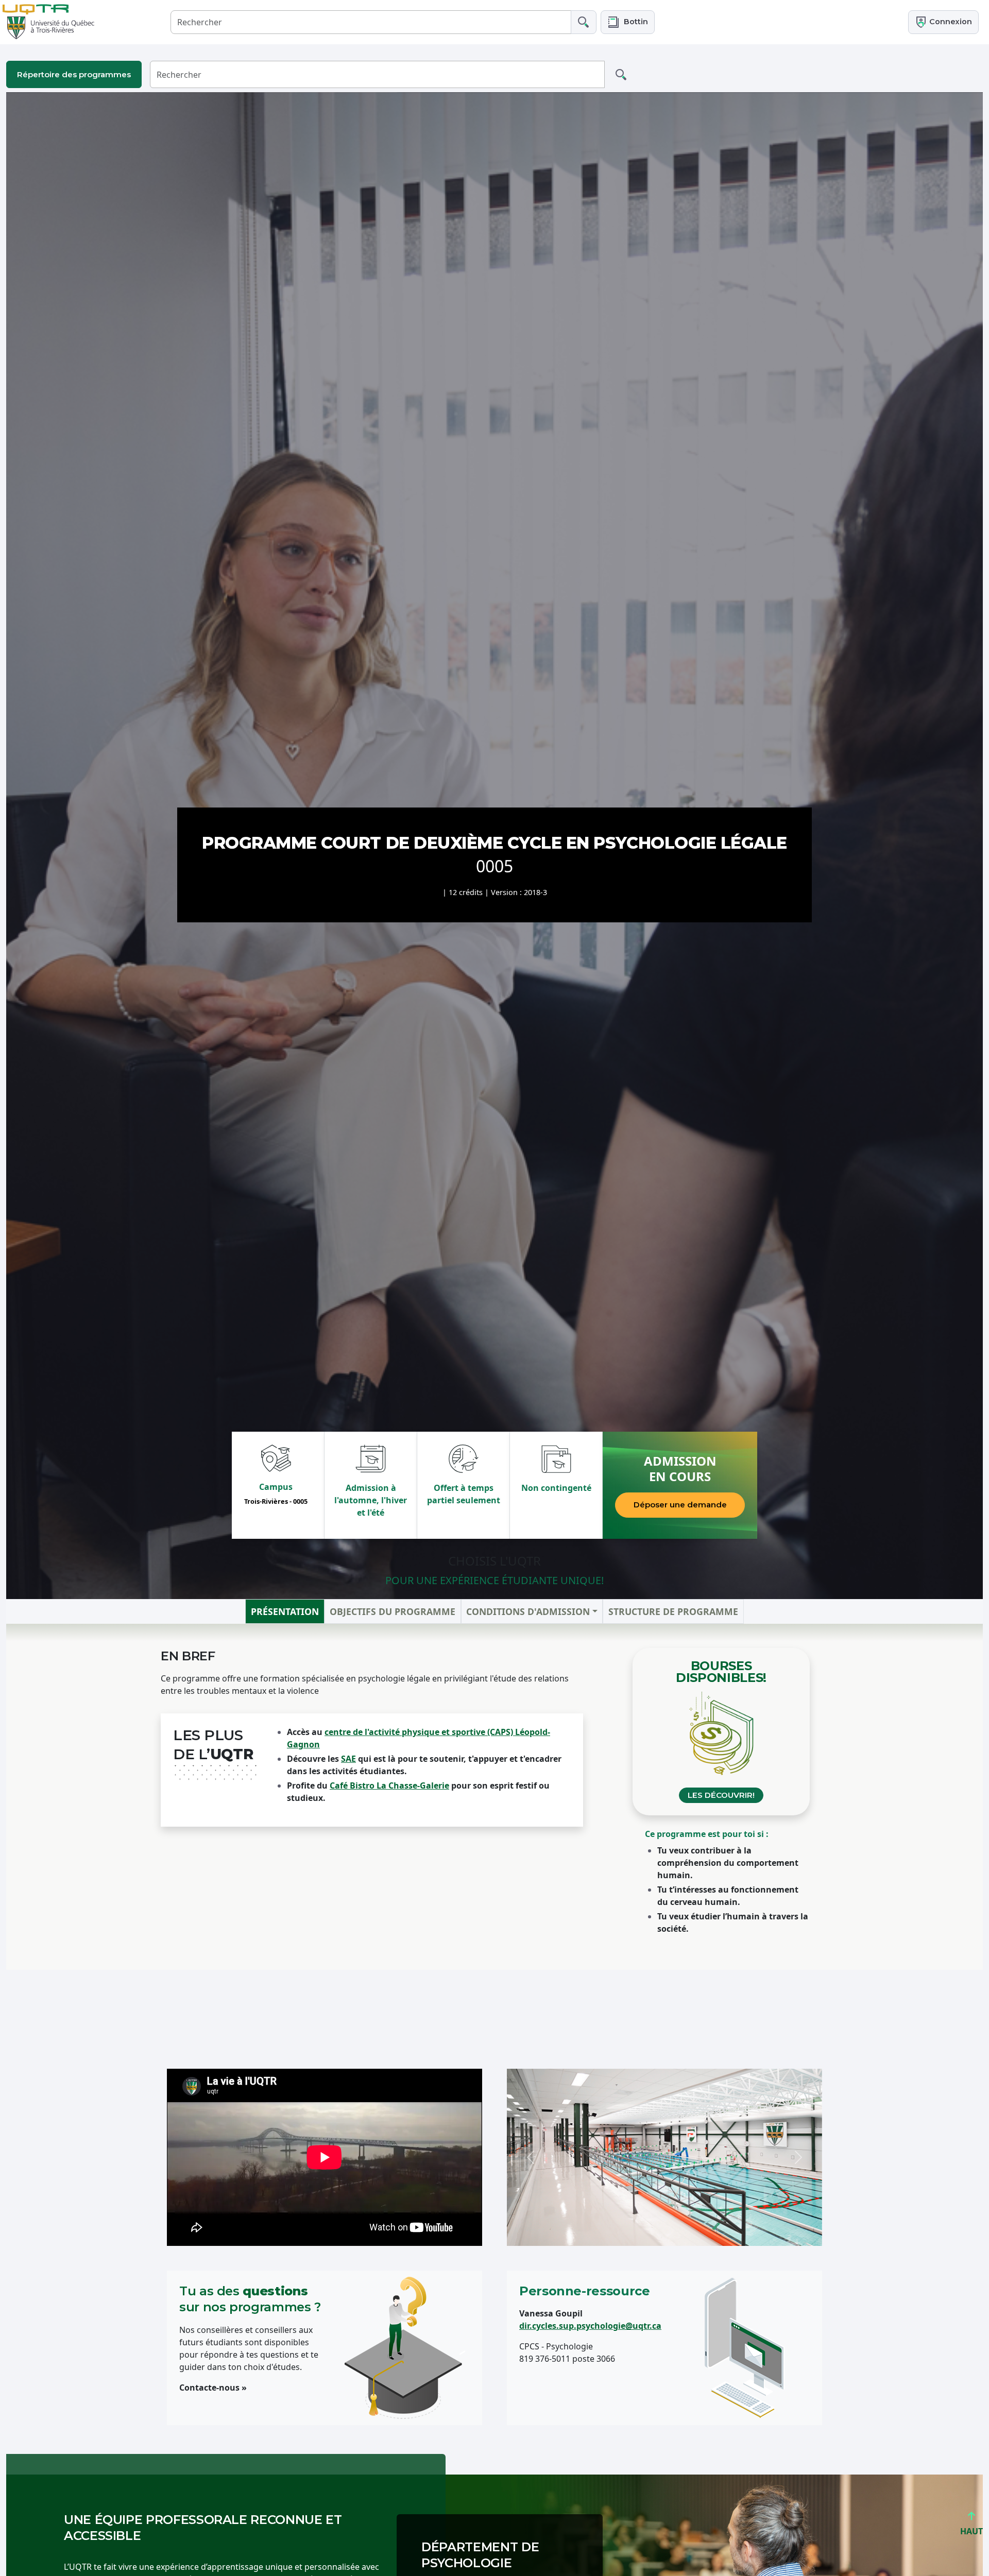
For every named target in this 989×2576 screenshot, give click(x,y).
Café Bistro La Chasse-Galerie (389, 1785)
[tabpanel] (494, 1797)
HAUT (971, 2531)
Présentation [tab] (285, 1611)
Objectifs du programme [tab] (393, 1611)
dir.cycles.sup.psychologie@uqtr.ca (590, 2326)
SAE (348, 1759)
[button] (628, 22)
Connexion (950, 22)
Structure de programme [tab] (673, 1611)
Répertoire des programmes (74, 74)
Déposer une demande (680, 1505)
